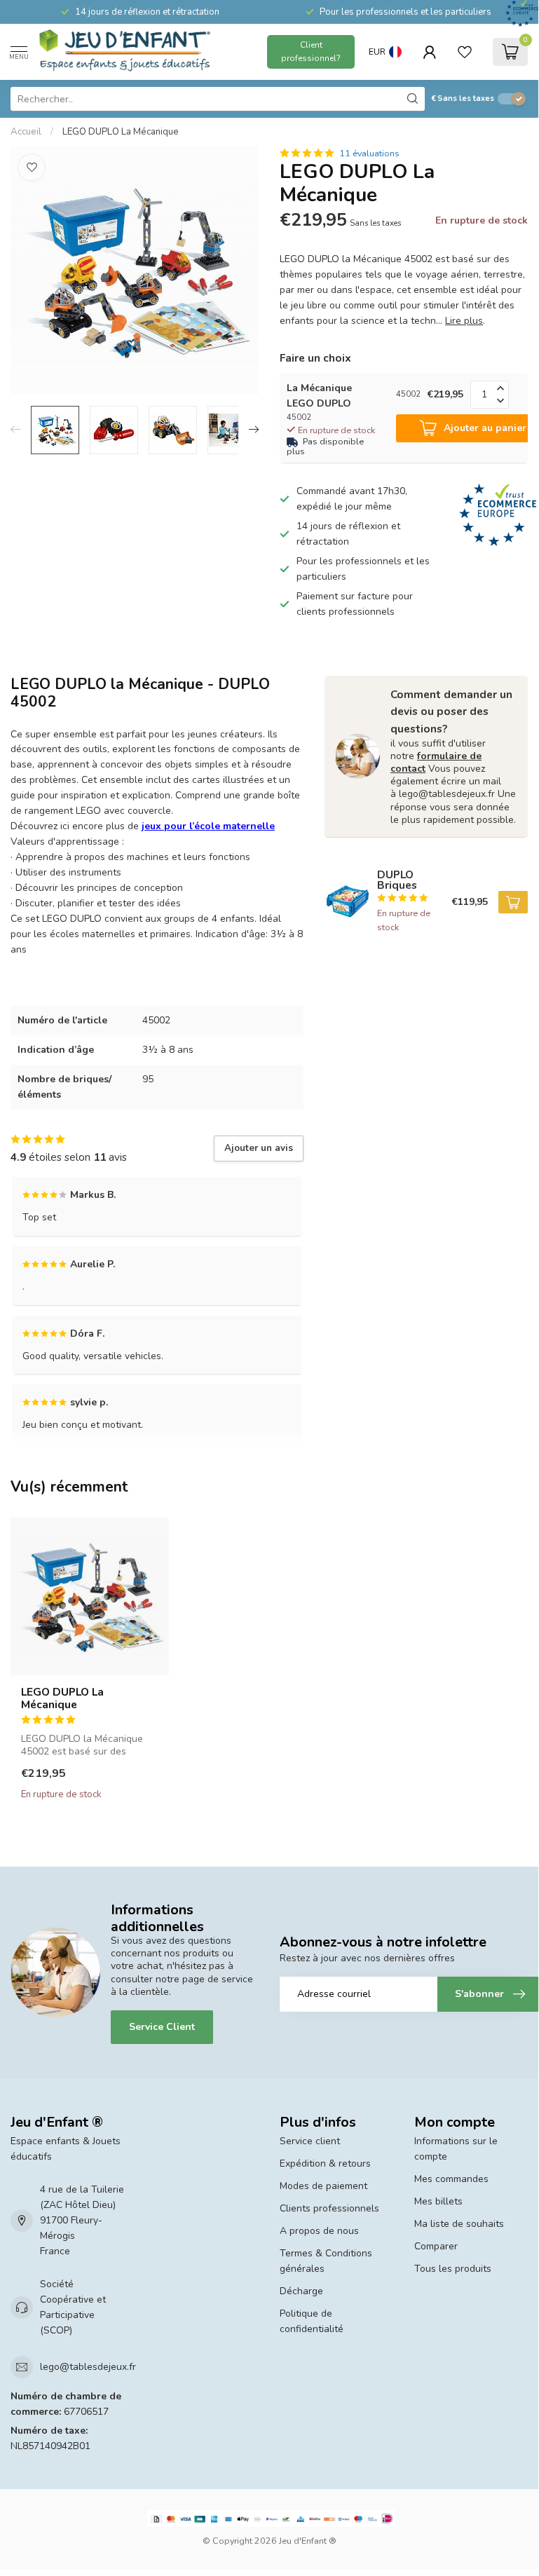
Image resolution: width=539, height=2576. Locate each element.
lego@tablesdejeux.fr (88, 2367)
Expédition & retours (325, 2163)
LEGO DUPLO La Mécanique (121, 132)
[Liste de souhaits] (465, 52)
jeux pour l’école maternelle (208, 826)
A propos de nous (319, 2231)
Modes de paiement (323, 2186)
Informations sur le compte (456, 2149)
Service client (310, 2141)
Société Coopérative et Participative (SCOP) (73, 2307)
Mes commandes (451, 2179)
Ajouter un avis (259, 1148)
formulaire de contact (436, 762)
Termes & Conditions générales (326, 2261)
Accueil (26, 132)
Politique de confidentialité (312, 2321)
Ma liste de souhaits (459, 2224)
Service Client (162, 2027)
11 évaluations (369, 153)
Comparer (436, 2246)
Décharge (301, 2291)
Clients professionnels (329, 2208)
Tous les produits (453, 2269)
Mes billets (438, 2201)
